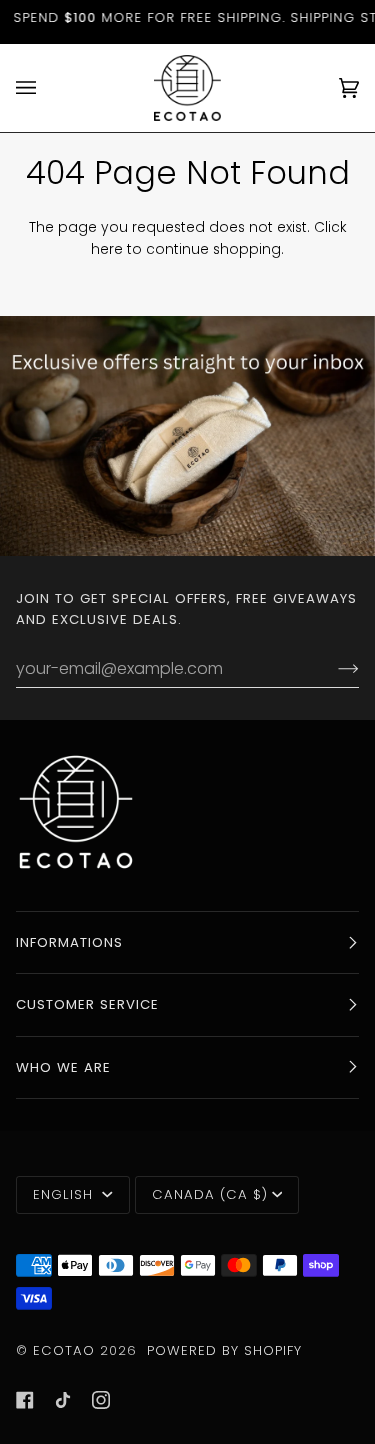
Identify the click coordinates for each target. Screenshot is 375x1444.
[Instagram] (101, 1400)
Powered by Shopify (224, 1350)
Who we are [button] (63, 1067)
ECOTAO (66, 1350)
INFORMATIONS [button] (69, 942)
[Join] (332, 669)
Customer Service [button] (87, 1004)
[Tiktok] (63, 1400)
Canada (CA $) (210, 1194)
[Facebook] (25, 1400)
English (65, 1194)
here (107, 249)
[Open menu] (46, 88)
